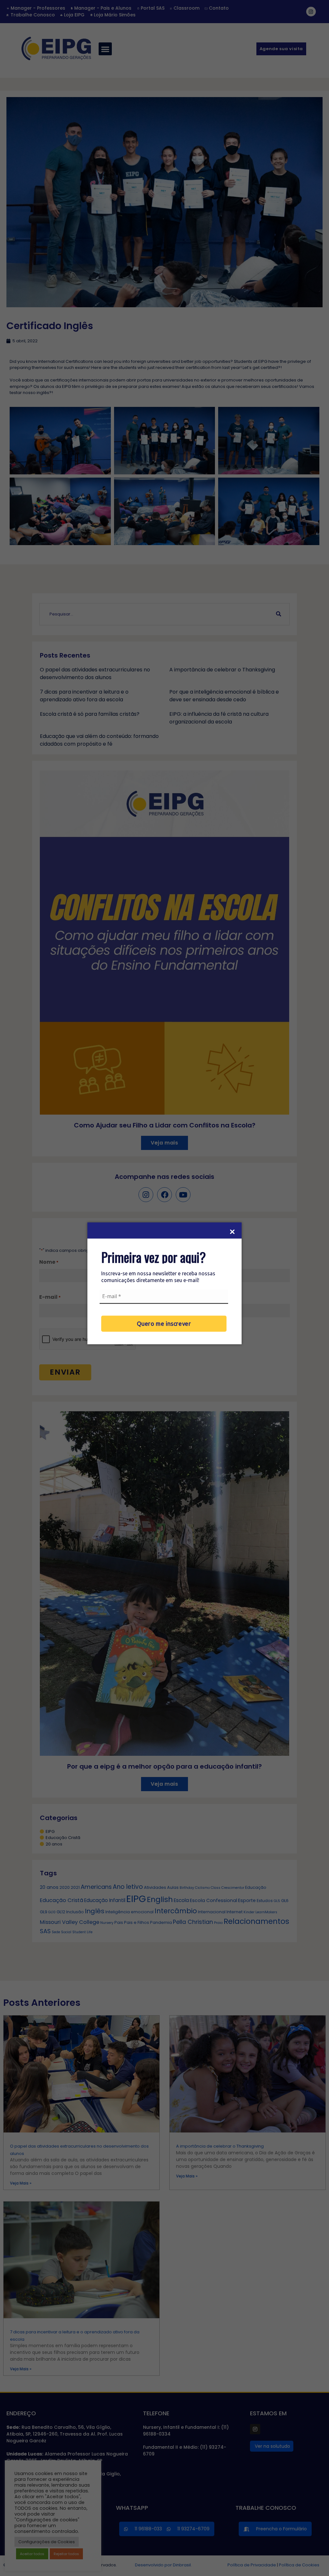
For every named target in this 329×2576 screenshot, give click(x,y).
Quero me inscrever (164, 1323)
